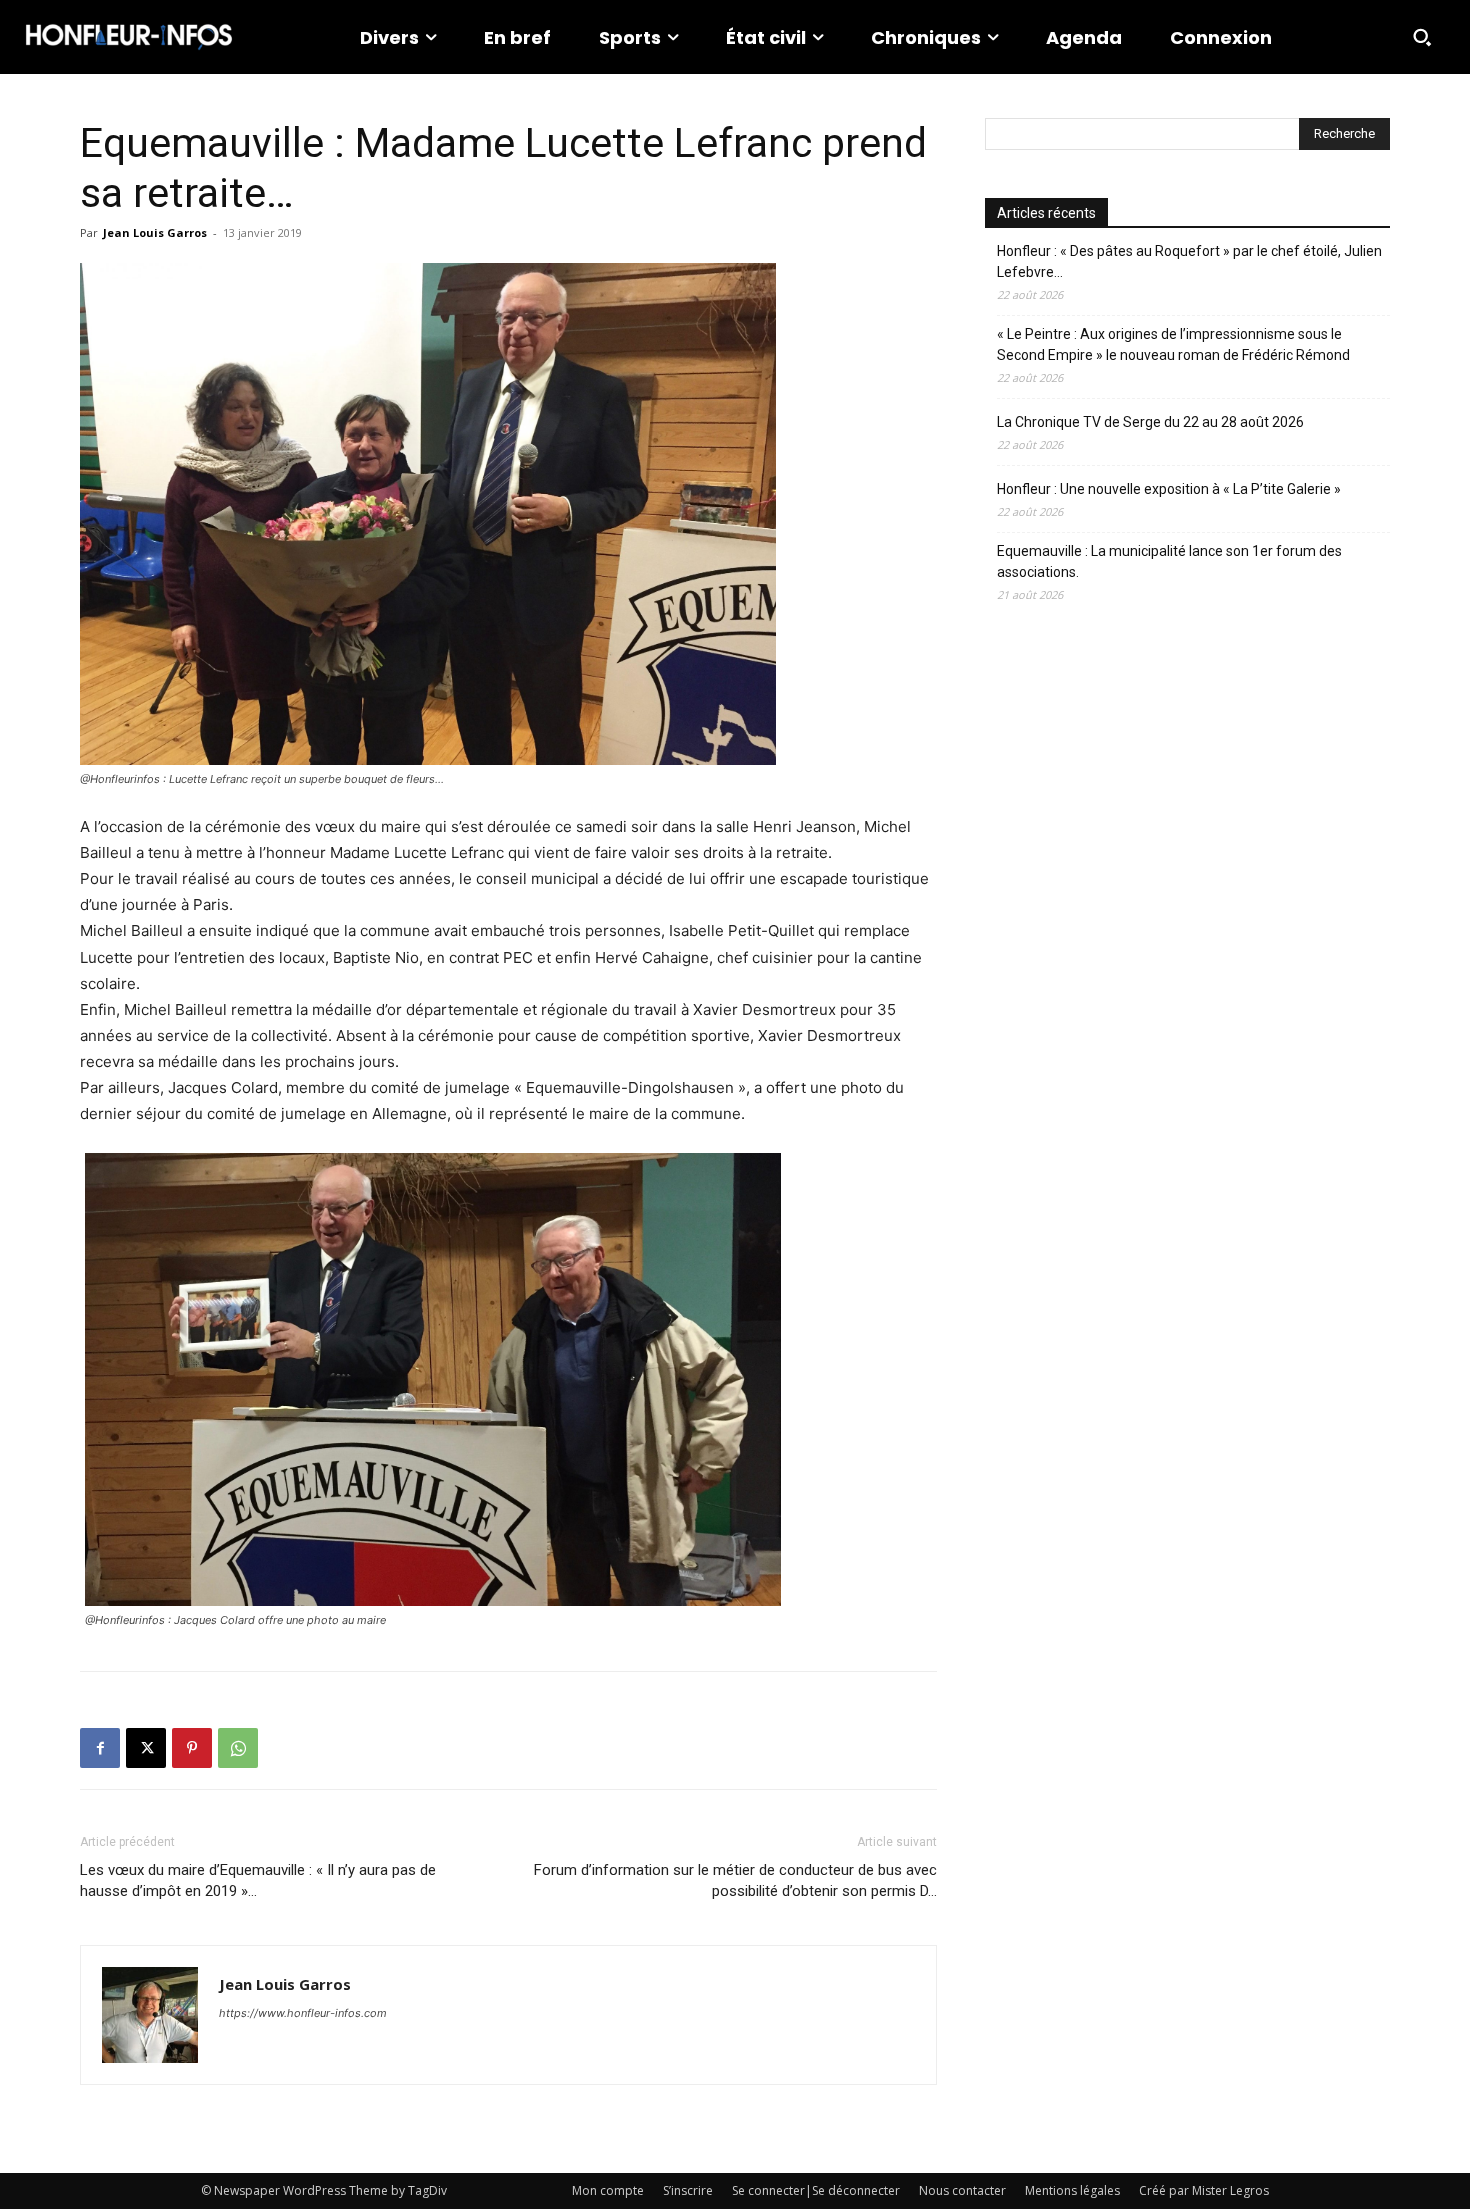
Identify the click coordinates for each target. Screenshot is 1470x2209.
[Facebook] (100, 1748)
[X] (146, 1748)
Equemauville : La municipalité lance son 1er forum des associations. (1169, 561)
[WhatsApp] (238, 1748)
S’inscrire (688, 2190)
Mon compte (608, 2190)
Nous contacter (962, 2190)
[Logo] (129, 37)
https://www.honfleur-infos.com (303, 2013)
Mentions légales (1072, 2190)
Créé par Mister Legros (1204, 2190)
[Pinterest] (192, 1748)
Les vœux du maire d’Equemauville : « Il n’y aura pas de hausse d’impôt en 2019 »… (258, 1880)
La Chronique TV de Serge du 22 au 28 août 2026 (1150, 422)
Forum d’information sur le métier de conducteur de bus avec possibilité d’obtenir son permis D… (735, 1880)
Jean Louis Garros (155, 232)
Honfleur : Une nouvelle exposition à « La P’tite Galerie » (1169, 489)
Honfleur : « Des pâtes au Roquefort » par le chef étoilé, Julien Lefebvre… (1189, 261)
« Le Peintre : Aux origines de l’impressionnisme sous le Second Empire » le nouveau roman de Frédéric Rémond (1173, 344)
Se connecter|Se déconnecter (816, 2190)
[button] (1422, 37)
